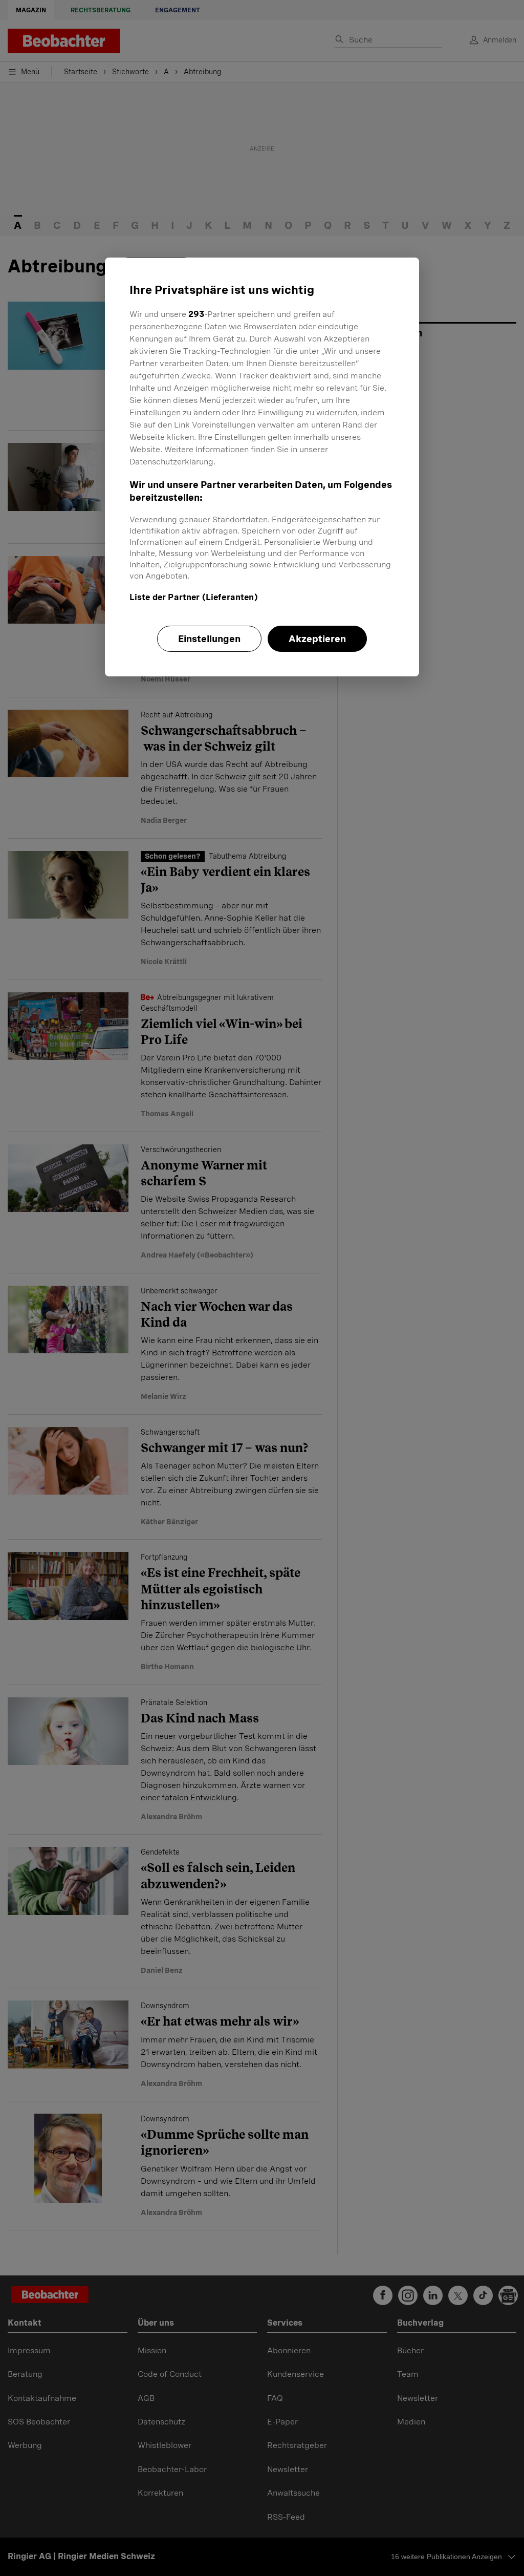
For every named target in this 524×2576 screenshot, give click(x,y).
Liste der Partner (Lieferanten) (194, 597)
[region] (262, 467)
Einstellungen (209, 639)
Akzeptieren (317, 639)
